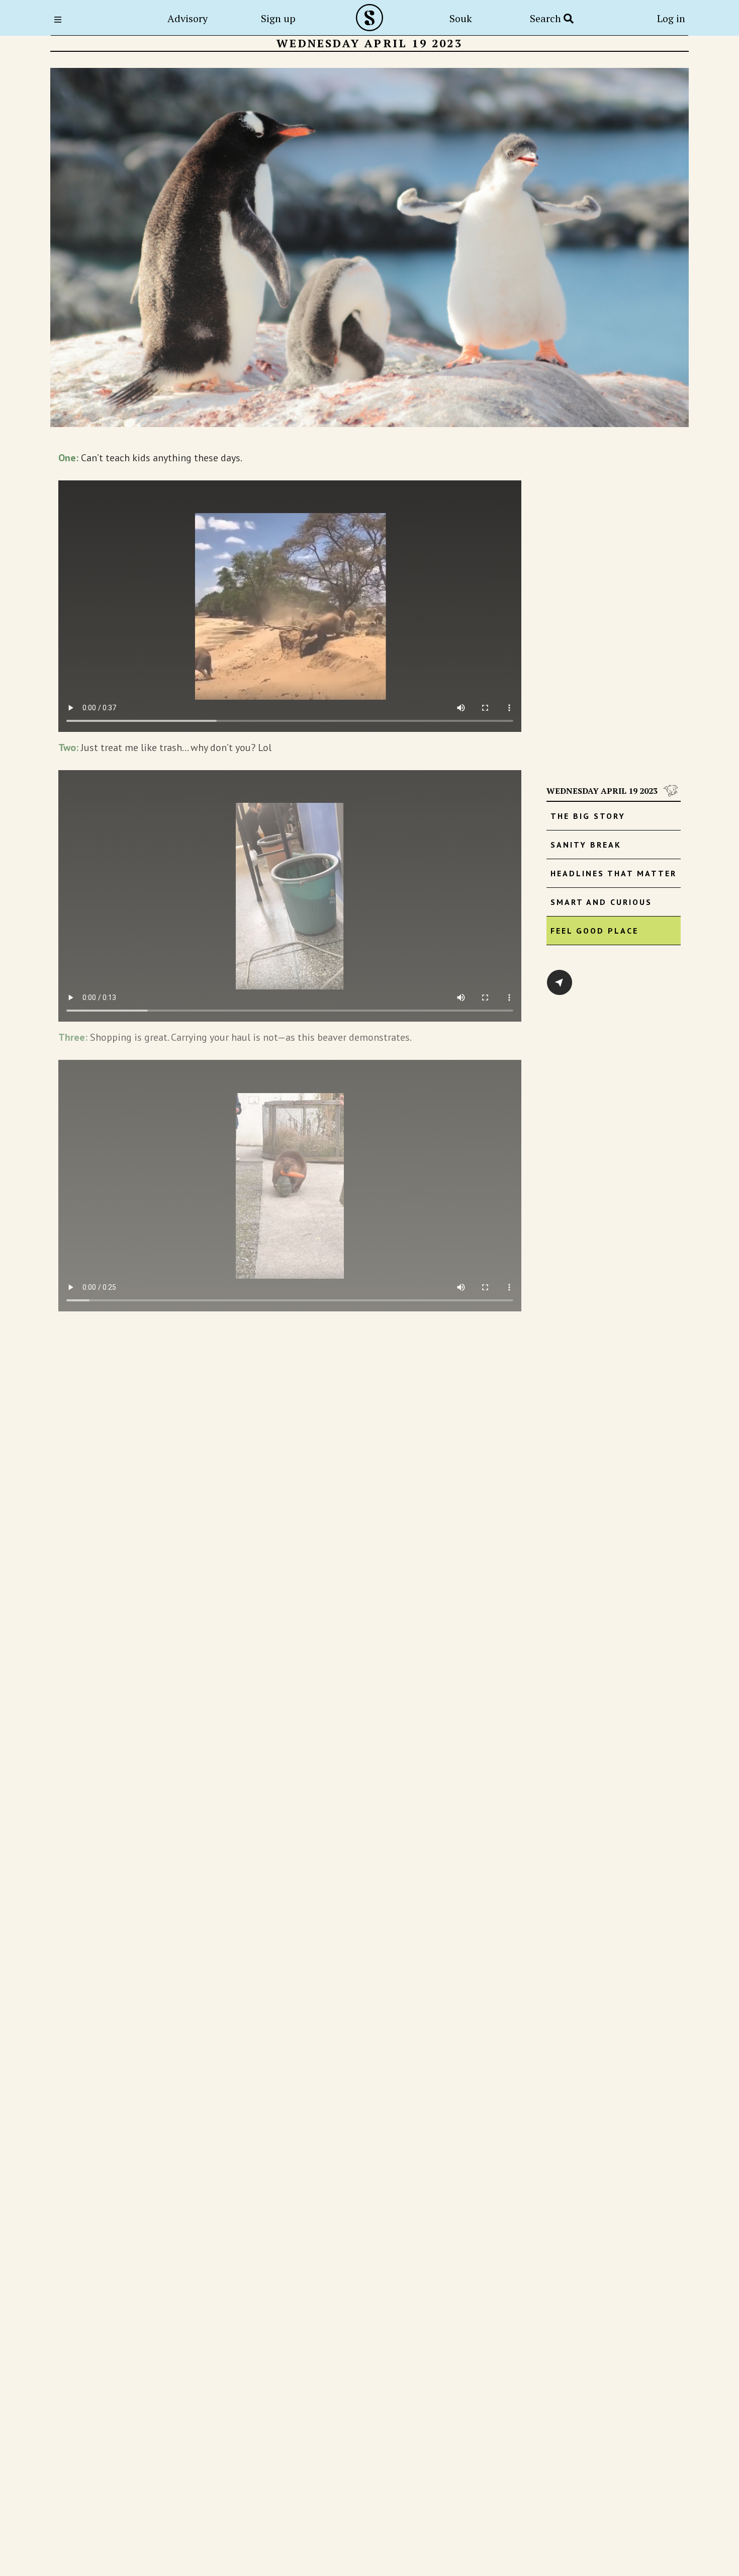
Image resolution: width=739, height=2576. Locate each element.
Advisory (188, 18)
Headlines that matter (614, 873)
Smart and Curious (601, 902)
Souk (461, 18)
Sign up (278, 18)
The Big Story (588, 816)
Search (547, 18)
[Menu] (61, 20)
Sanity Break (586, 845)
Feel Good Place (594, 931)
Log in (671, 18)
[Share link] (560, 982)
